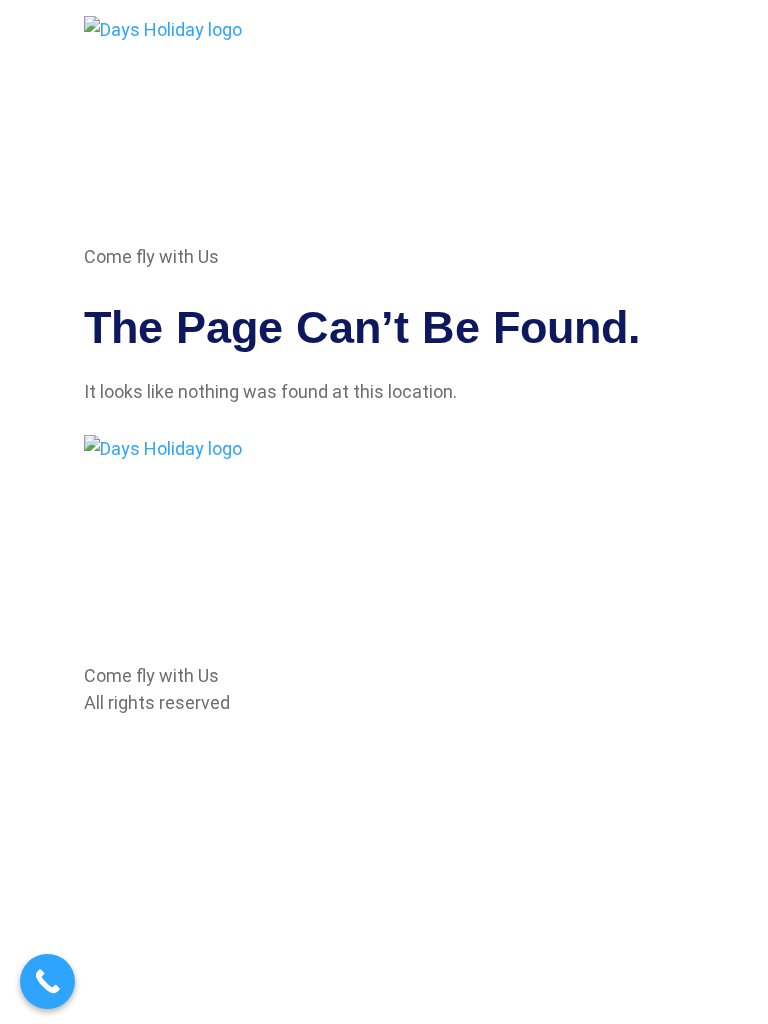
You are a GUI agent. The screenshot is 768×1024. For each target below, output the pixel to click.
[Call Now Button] (47, 981)
